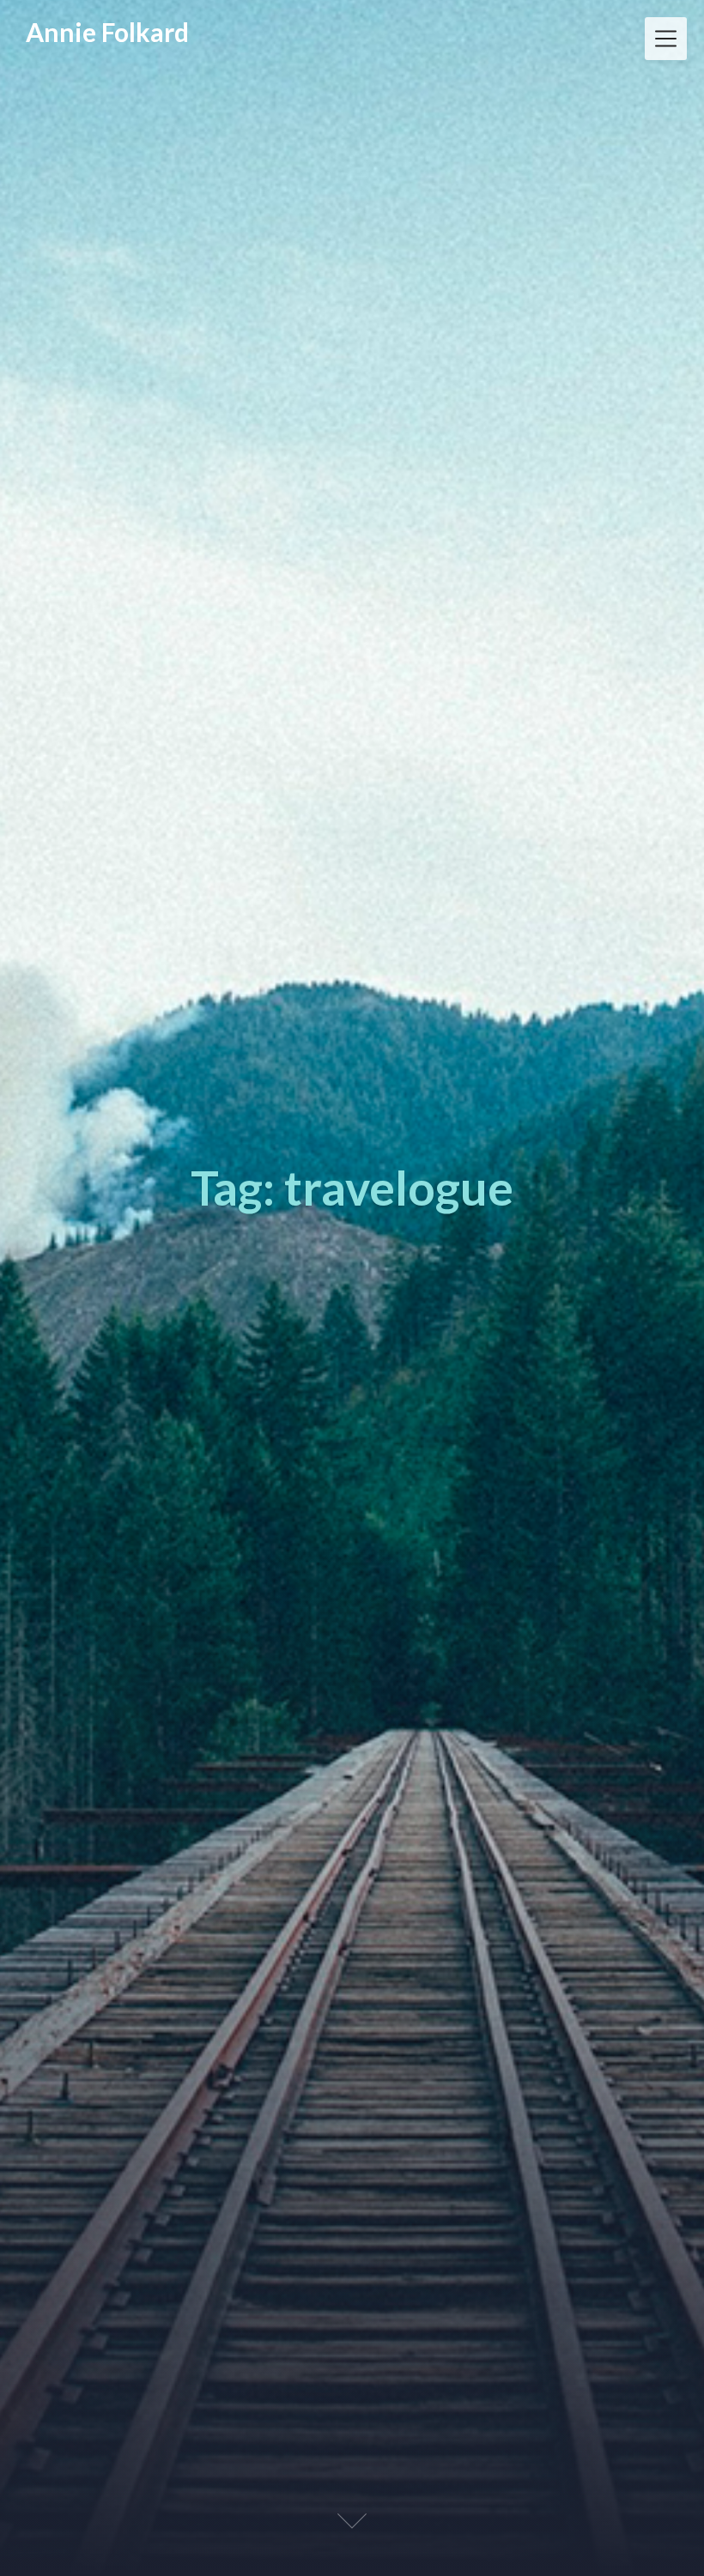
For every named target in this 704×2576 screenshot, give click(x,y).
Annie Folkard (107, 32)
